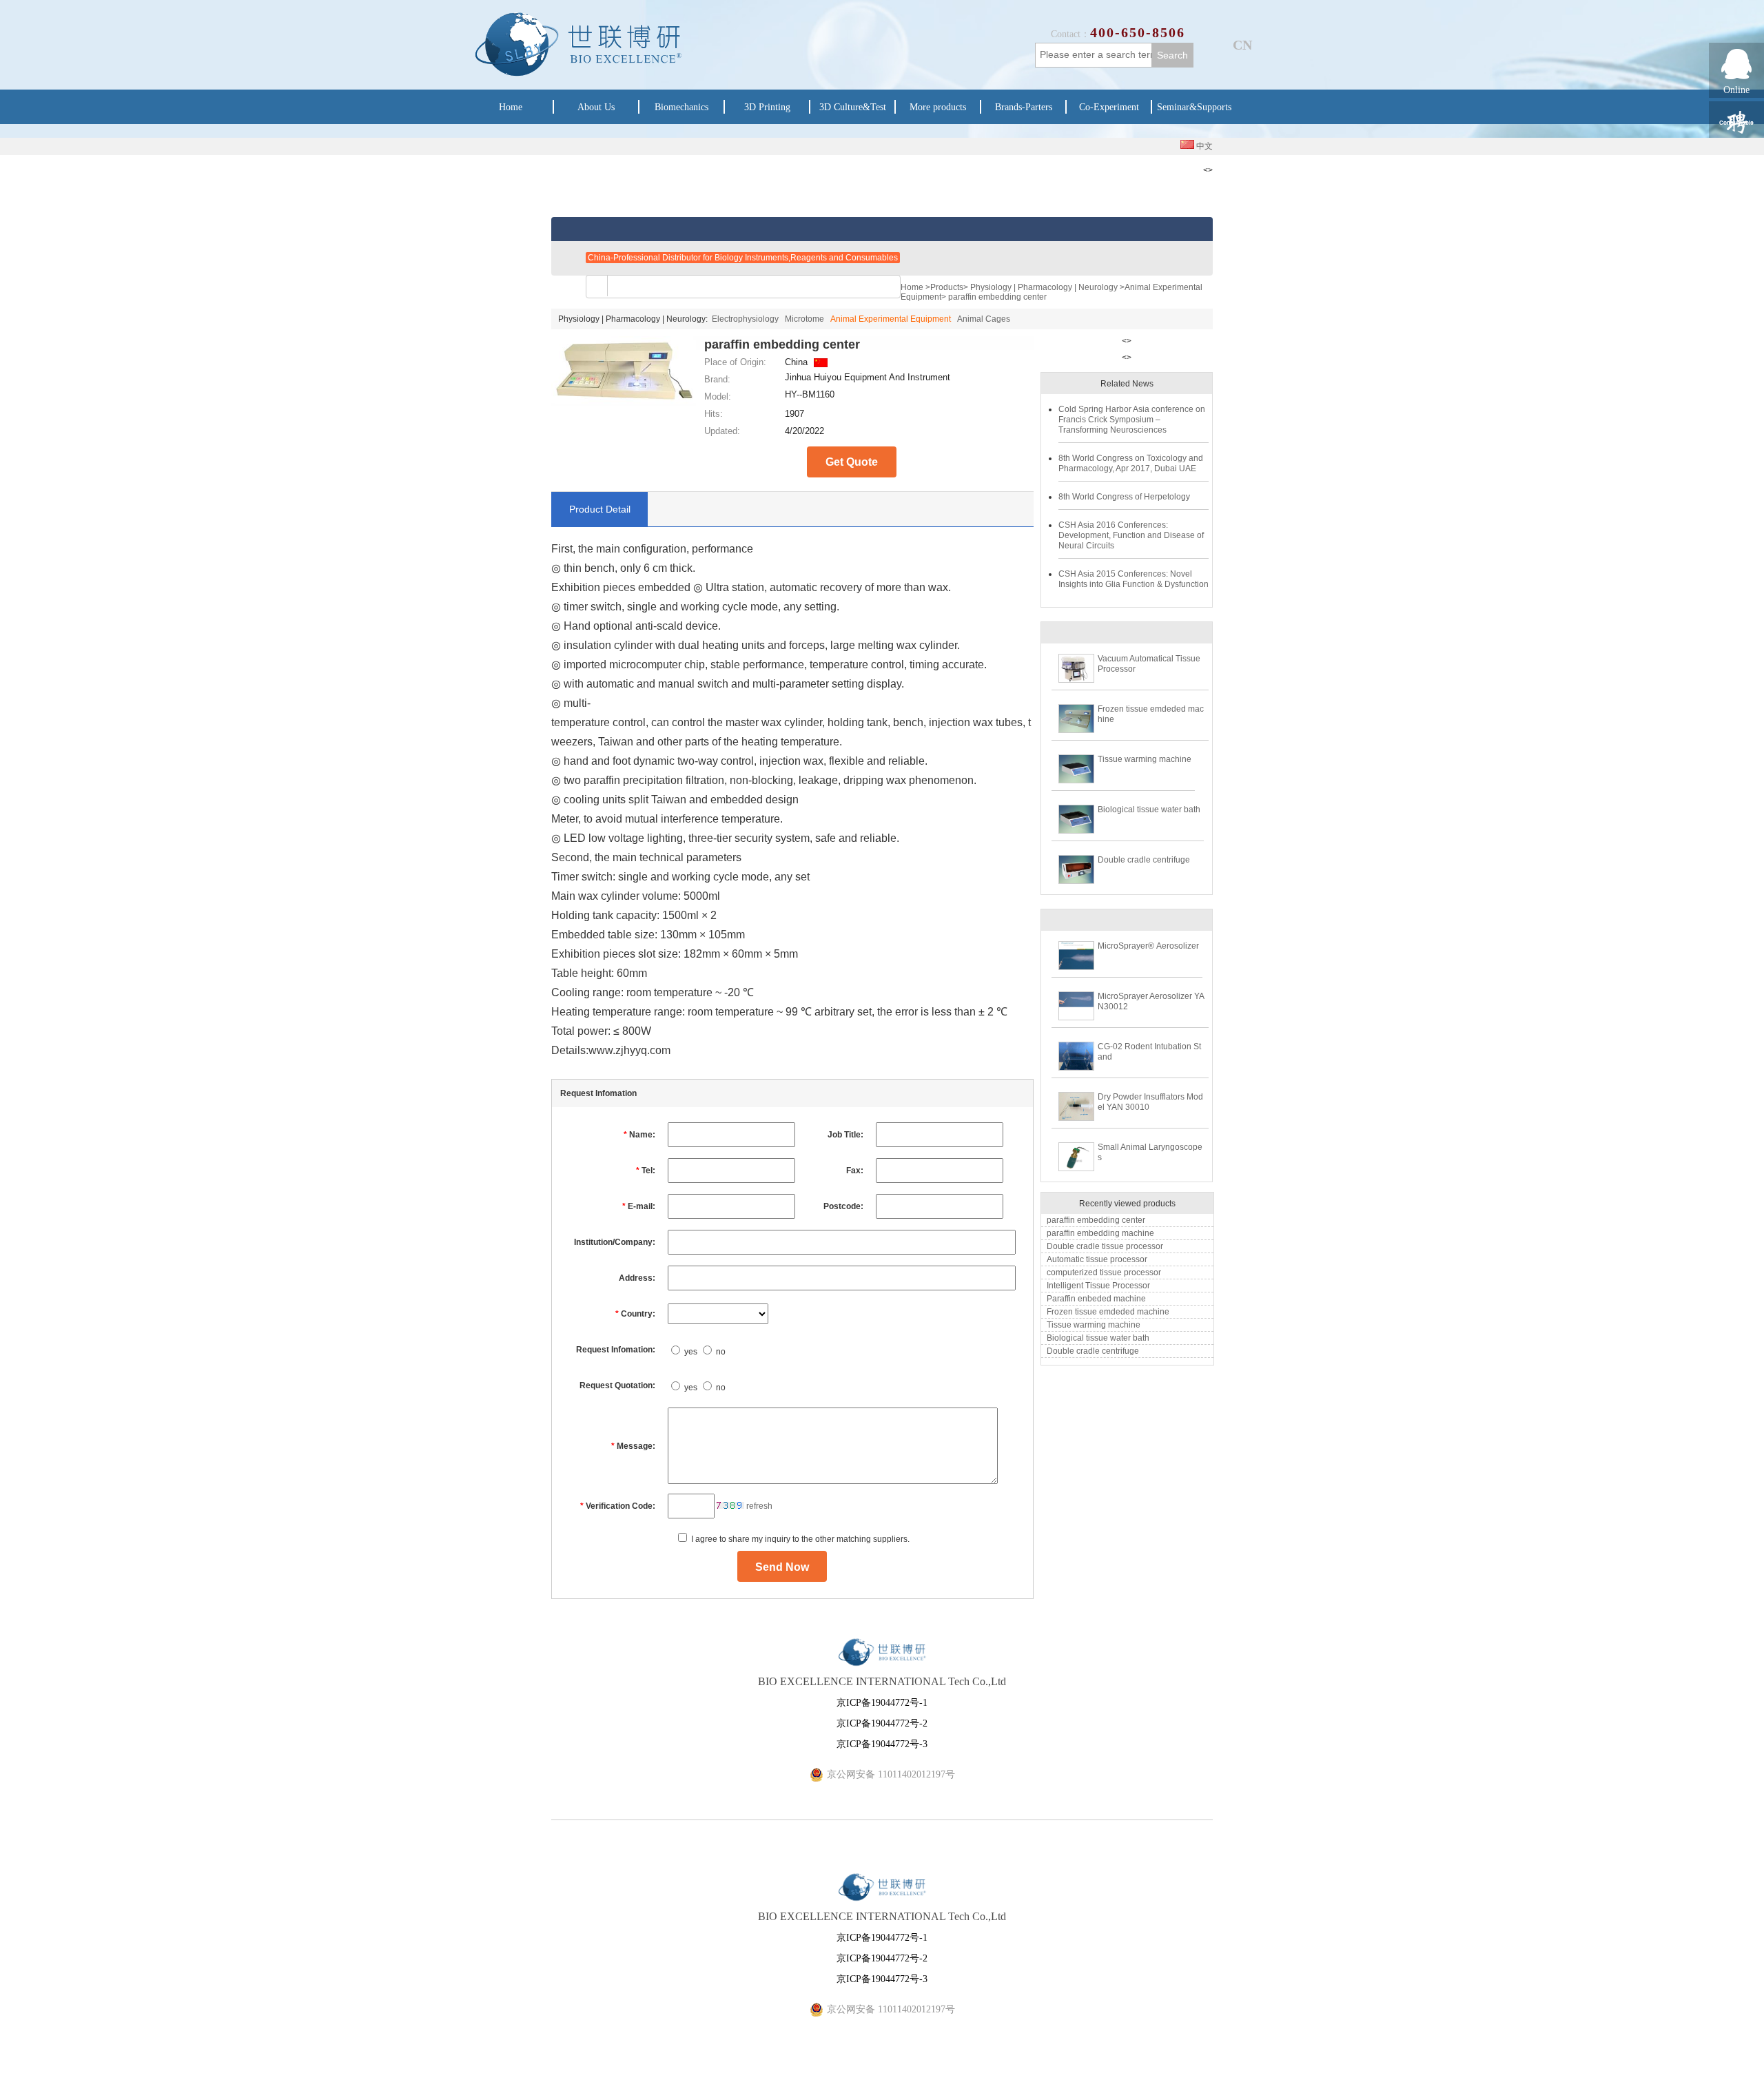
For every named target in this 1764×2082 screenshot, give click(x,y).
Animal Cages (984, 319)
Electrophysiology (745, 319)
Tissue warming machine (1145, 759)
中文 (1203, 146)
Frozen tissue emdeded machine (1108, 1312)
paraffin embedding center (1096, 1220)
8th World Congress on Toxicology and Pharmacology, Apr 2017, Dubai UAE (1131, 463)
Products (947, 287)
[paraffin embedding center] (624, 403)
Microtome (804, 319)
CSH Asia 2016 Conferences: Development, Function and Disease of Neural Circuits (1131, 535)
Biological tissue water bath (1149, 810)
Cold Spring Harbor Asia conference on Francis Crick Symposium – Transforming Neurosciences (1132, 420)
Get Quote (852, 462)
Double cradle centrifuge (1144, 860)
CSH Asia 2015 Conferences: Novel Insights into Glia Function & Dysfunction (1134, 579)
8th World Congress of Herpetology (1124, 497)
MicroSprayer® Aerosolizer (1148, 946)
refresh (759, 1506)
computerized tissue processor (1104, 1272)
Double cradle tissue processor (1105, 1246)
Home (912, 287)
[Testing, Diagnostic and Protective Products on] (903, 257)
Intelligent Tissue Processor (1098, 1286)
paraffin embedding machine (1100, 1233)
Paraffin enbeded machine (1096, 1299)
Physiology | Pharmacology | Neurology (1044, 287)
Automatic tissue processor (1097, 1259)
